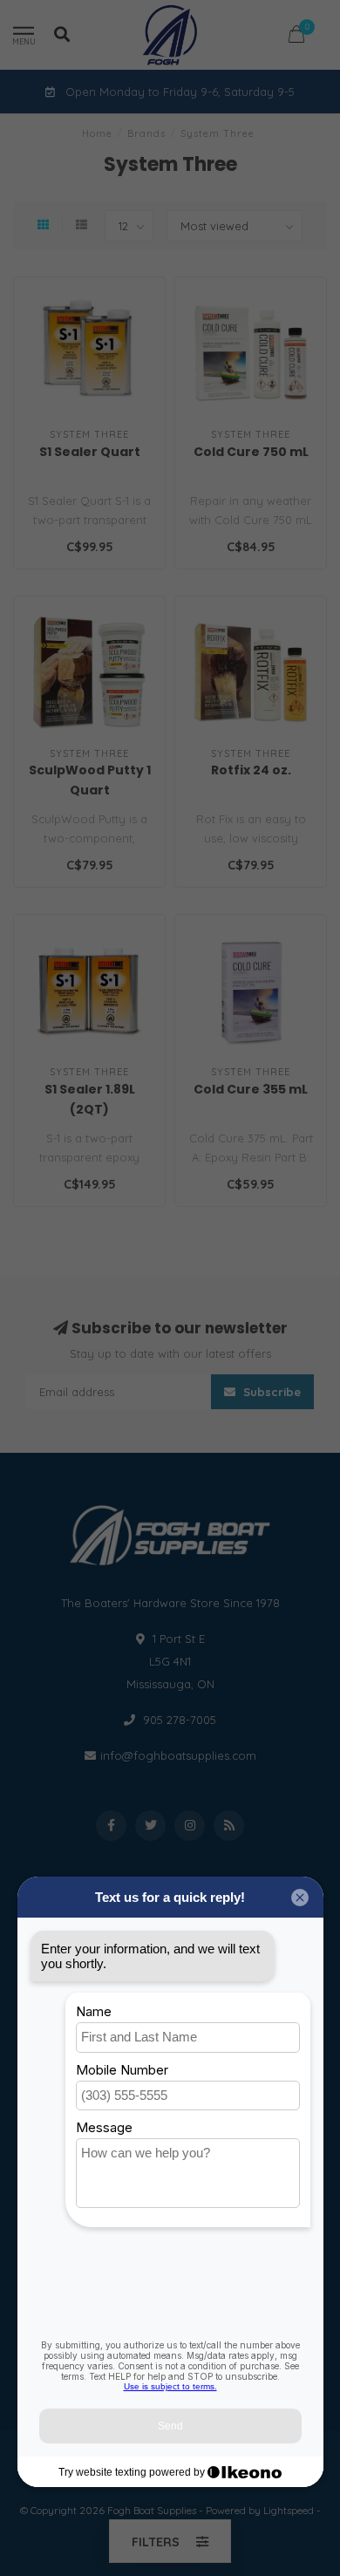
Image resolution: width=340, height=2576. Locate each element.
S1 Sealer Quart (90, 452)
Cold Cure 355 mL (251, 1089)
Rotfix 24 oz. (251, 770)
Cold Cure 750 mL (251, 452)
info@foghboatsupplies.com (178, 1755)
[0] (296, 37)
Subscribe (270, 1392)
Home (97, 133)
